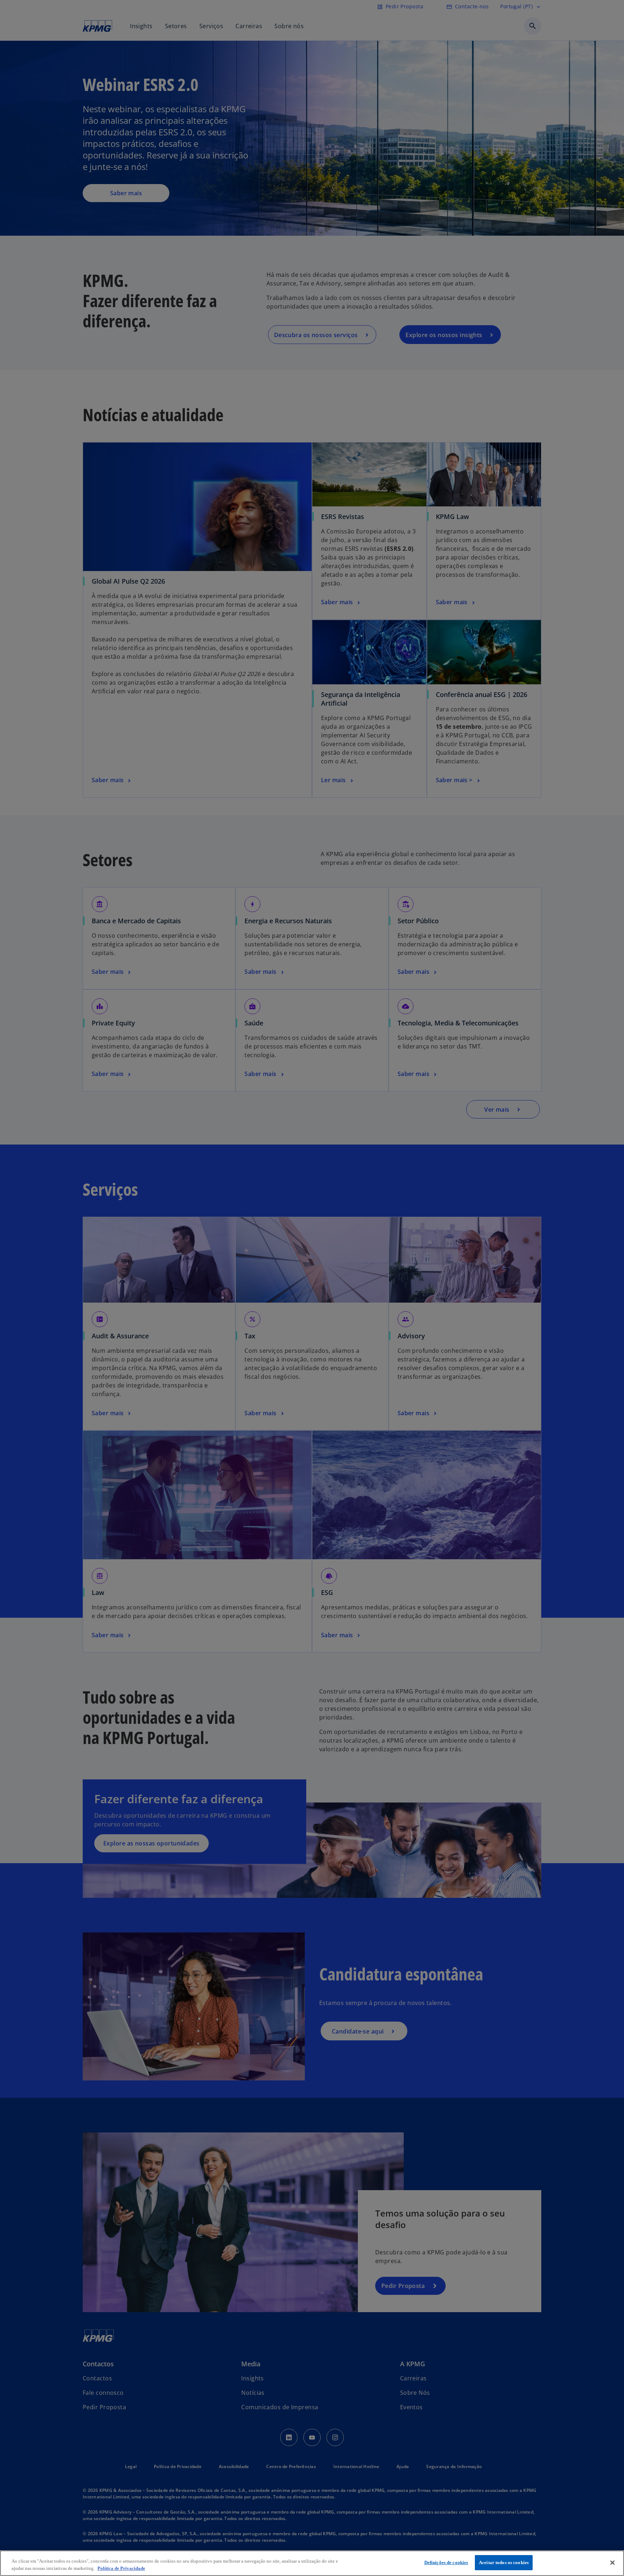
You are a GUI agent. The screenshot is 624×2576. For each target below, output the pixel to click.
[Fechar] (612, 2563)
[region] (312, 2563)
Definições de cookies (446, 2562)
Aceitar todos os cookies (504, 2562)
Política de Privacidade (121, 2568)
